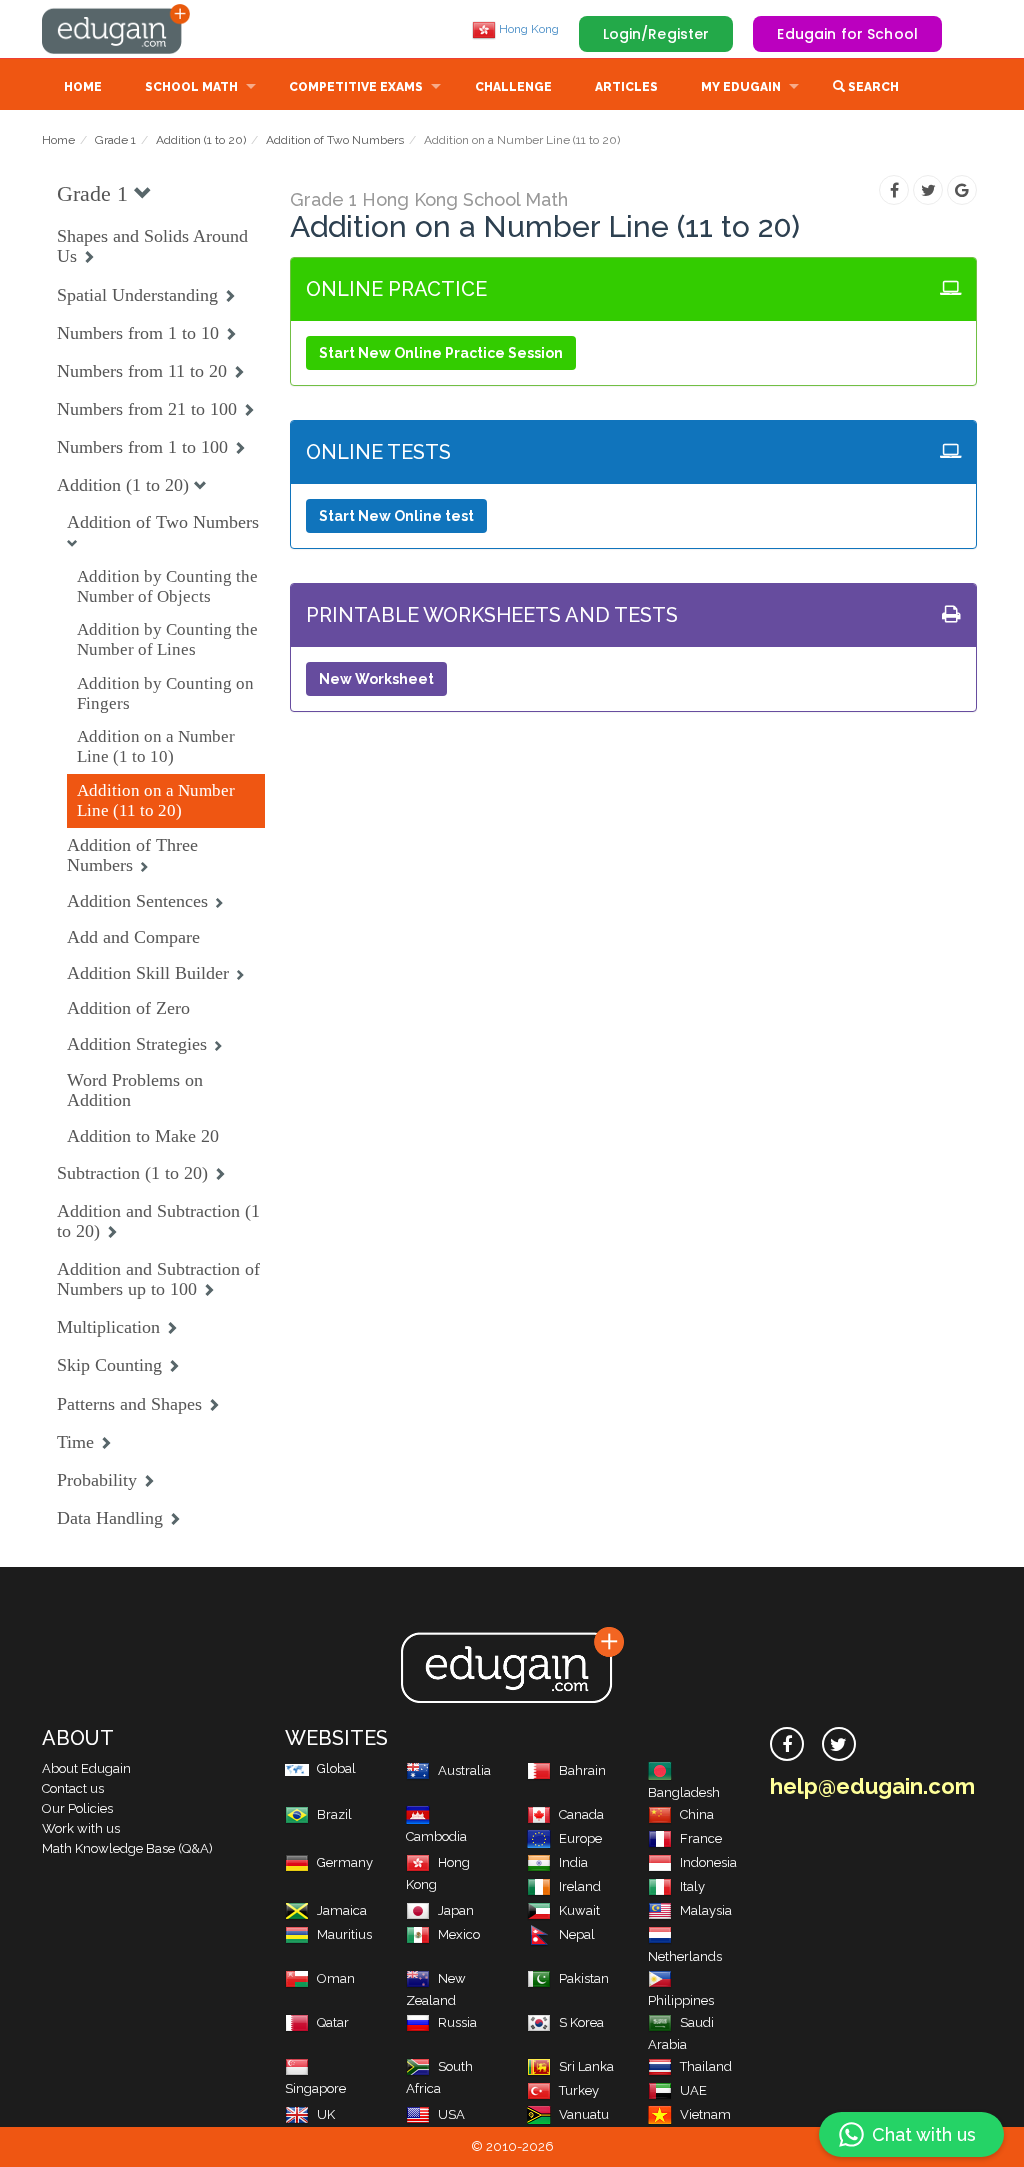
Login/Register (656, 34)
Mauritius (344, 1934)
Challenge (513, 87)
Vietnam (705, 2114)
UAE (693, 2090)
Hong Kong (527, 29)
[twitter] (839, 1744)
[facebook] (787, 1744)
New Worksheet (376, 679)
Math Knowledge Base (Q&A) (127, 1848)
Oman (336, 1978)
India (573, 1862)
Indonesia (708, 1862)
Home (83, 87)
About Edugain (86, 1768)
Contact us (73, 1788)
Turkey (579, 2090)
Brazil (334, 1814)
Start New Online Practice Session (441, 353)
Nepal (577, 1934)
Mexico (459, 1934)
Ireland (580, 1886)
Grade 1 (115, 140)
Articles (626, 87)
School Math (191, 87)
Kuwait (579, 1910)
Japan (456, 1910)
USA (451, 2114)
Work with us (81, 1828)
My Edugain (741, 87)
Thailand (706, 2066)
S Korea (581, 2022)
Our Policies (77, 1808)
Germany (345, 1862)
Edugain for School (847, 34)
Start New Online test (396, 516)
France (701, 1838)
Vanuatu (584, 2114)
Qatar (333, 2022)
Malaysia (706, 1910)
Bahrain (582, 1770)
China (697, 1814)
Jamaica (342, 1910)
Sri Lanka (586, 2066)
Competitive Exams (356, 87)
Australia (464, 1770)
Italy (692, 1886)
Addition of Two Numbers (335, 140)
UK (326, 2114)
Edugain (117, 29)
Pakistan (584, 1978)
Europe (580, 1838)
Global (336, 1768)
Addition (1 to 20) (201, 140)
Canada (581, 1814)
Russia (457, 2022)
